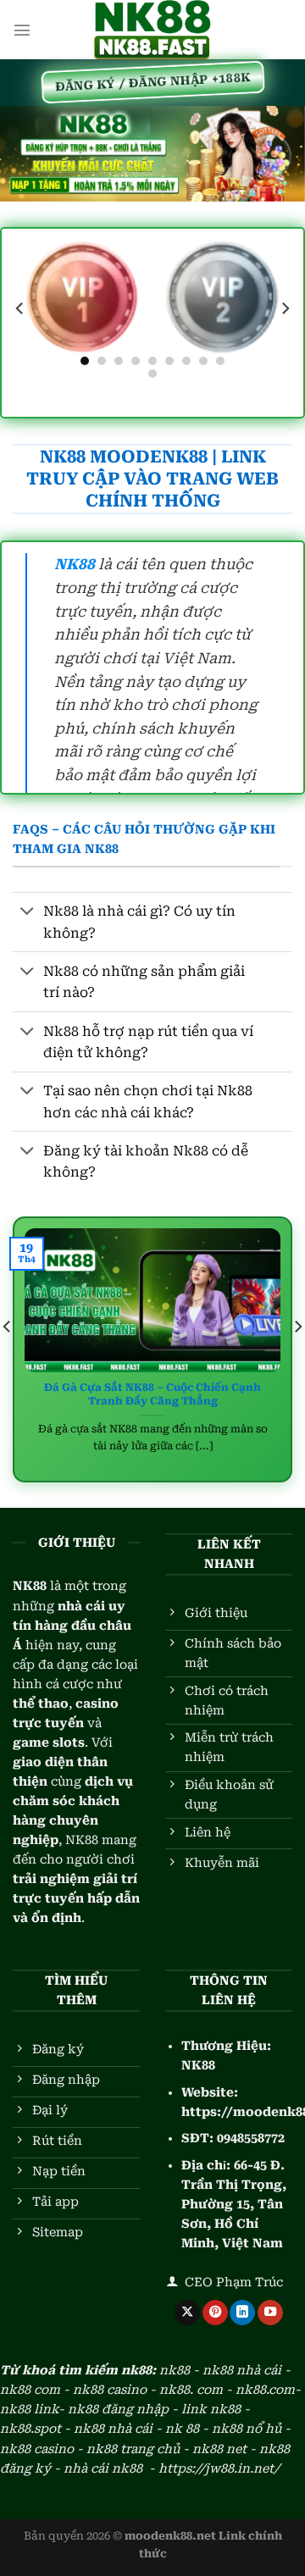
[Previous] (20, 309)
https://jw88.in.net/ (219, 2469)
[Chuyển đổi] (28, 912)
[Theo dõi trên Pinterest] (215, 2313)
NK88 (198, 2066)
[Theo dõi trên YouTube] (270, 2313)
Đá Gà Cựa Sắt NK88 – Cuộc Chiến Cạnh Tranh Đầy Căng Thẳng (152, 1394)
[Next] (285, 309)
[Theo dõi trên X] (187, 2313)
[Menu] (22, 30)
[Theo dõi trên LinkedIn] (242, 2313)
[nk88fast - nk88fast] (152, 30)
